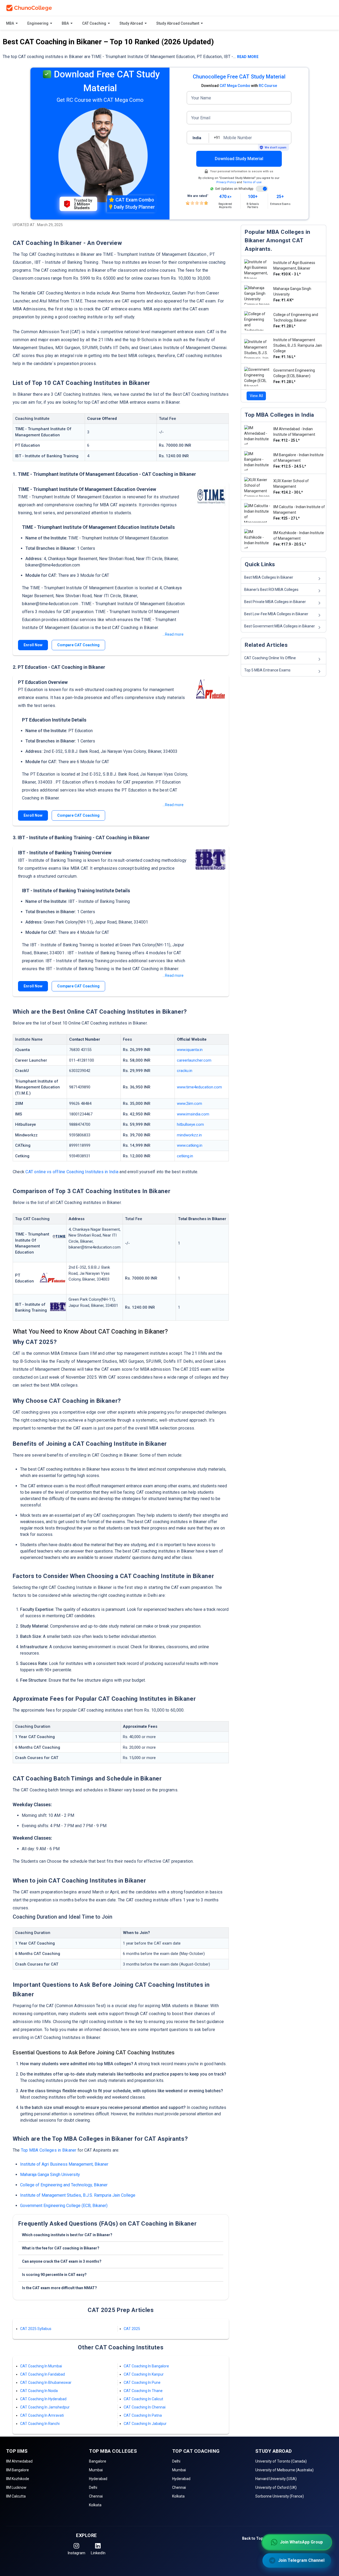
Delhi (93, 2487)
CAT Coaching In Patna (143, 2415)
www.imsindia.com (193, 1114)
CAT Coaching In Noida (39, 2391)
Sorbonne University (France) (280, 2496)
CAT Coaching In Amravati (42, 2415)
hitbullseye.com (190, 1124)
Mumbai (96, 2470)
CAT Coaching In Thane (143, 2391)
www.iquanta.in (190, 1050)
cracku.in (185, 1071)
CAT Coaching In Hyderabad (43, 2399)
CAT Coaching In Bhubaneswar (46, 2382)
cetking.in (185, 1156)
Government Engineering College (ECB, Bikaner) (64, 2206)
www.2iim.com (189, 1104)
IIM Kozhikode (18, 2479)
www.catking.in (190, 1145)
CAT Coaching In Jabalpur (145, 2424)
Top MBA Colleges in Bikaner (49, 2150)
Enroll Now (33, 645)
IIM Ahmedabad (19, 2461)
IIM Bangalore (17, 2470)
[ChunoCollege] (29, 8)
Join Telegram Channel (301, 2560)
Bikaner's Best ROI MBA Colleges (271, 590)
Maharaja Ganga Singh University (50, 2175)
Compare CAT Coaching (78, 645)
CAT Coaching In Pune (142, 2382)
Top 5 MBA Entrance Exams (267, 670)
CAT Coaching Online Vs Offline (270, 658)
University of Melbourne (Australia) (284, 2470)
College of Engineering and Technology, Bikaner (64, 2185)
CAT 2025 (132, 2329)
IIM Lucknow (16, 2487)
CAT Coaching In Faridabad (43, 2374)
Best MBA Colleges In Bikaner (269, 577)
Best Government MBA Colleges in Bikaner (280, 626)
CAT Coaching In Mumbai (41, 2366)
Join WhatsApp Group (301, 2542)
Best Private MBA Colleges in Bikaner (275, 602)
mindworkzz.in (189, 1135)
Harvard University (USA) (276, 2479)
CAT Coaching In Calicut (143, 2399)
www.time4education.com (199, 1087)
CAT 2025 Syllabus (36, 2329)
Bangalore (98, 2461)
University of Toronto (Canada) (281, 2461)
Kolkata (95, 2505)
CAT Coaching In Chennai (145, 2407)
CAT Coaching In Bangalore (146, 2366)
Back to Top (253, 2538)
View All (256, 396)
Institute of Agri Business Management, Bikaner (64, 2164)
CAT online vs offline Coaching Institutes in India (72, 1172)
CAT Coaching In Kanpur (144, 2374)
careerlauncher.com (194, 1060)
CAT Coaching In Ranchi (40, 2424)
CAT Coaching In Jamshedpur (45, 2407)
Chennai (96, 2496)
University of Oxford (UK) (276, 2487)
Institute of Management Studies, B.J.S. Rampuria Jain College (78, 2195)
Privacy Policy (226, 182)
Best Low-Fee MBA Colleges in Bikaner (276, 614)
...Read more (173, 634)
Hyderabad (98, 2479)
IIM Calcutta (16, 2496)
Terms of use (252, 182)
